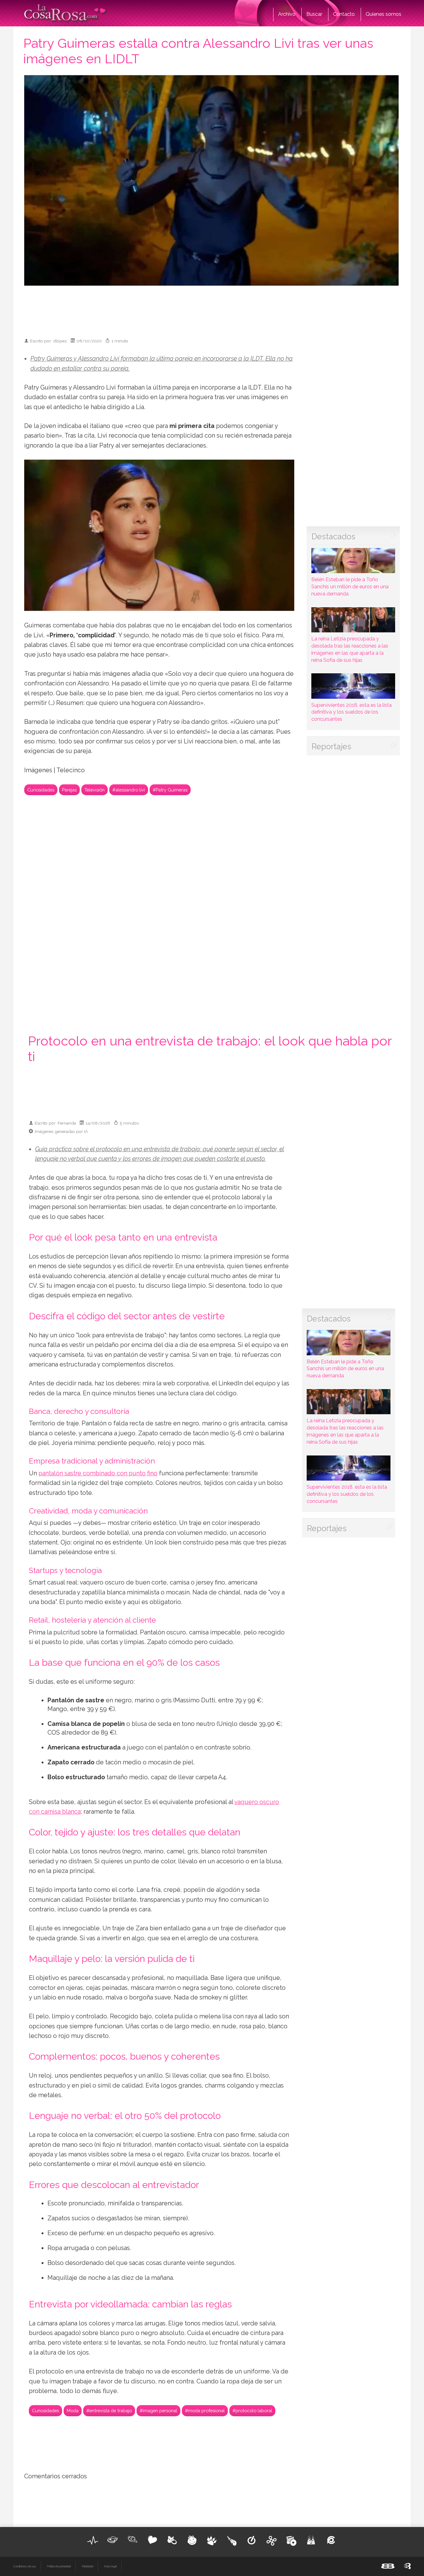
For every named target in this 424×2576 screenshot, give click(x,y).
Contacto (344, 14)
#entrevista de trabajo (109, 2411)
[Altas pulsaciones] (93, 2540)
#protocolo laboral (252, 2411)
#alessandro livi (129, 790)
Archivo (287, 14)
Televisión (95, 790)
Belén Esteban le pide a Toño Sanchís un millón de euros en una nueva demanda (350, 587)
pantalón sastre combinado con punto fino (98, 1473)
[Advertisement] (212, 309)
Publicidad (87, 2566)
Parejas (69, 790)
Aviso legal (110, 2566)
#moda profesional (205, 2411)
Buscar (314, 14)
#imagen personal (158, 2411)
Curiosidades (41, 790)
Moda (73, 2411)
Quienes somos (383, 14)
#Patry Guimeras (170, 790)
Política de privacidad (59, 2566)
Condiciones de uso (25, 2566)
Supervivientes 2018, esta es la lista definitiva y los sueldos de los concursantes (352, 712)
